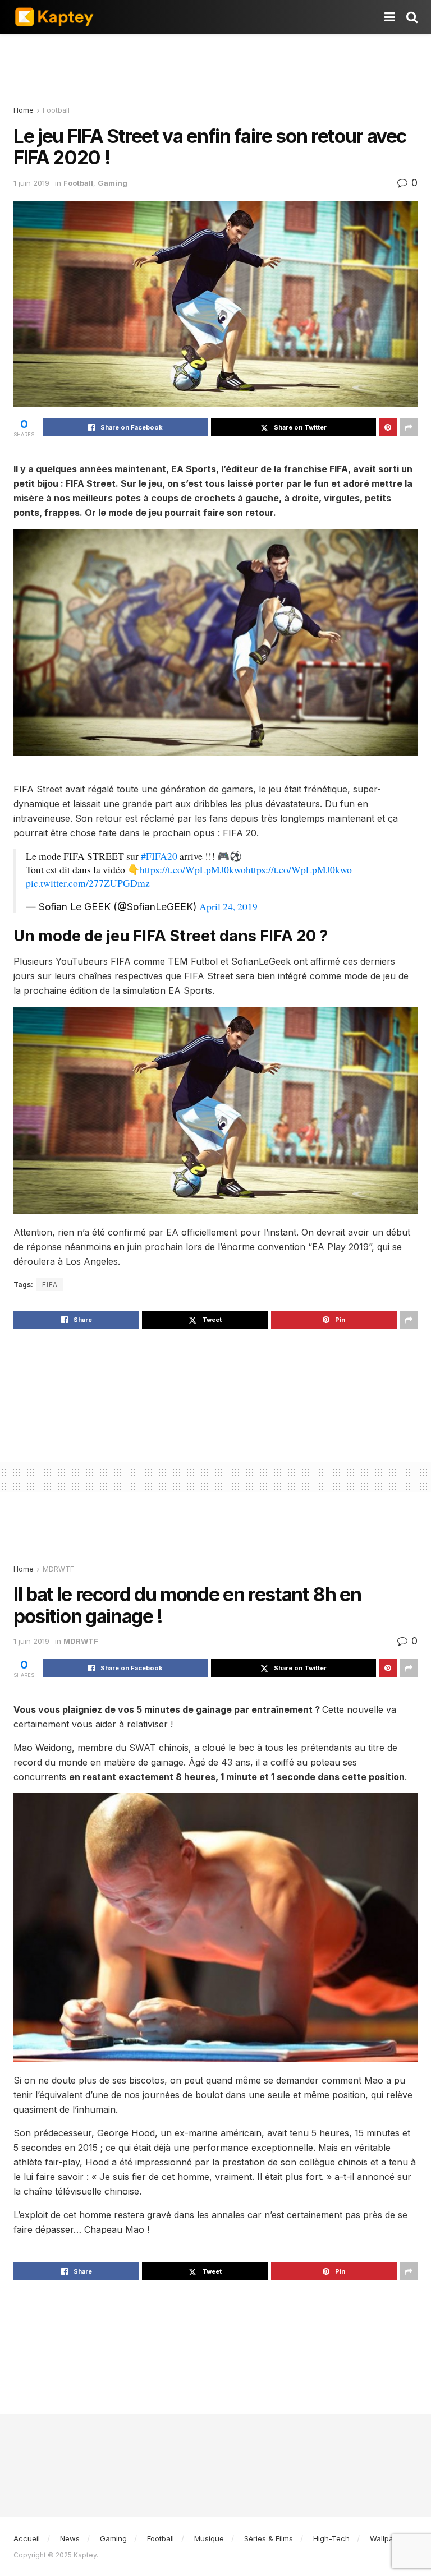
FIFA (50, 1285)
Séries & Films (269, 2538)
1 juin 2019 (31, 183)
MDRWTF (58, 1569)
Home (24, 110)
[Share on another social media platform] (409, 427)
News (70, 2538)
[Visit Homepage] (54, 17)
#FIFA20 (159, 856)
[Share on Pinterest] (388, 427)
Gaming (113, 183)
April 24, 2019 (228, 906)
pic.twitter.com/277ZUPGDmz (88, 883)
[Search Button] (412, 17)
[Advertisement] (215, 67)
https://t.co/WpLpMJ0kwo (193, 869)
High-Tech (331, 2538)
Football (56, 110)
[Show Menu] (390, 17)
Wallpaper (388, 2538)
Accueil (27, 2538)
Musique (209, 2538)
